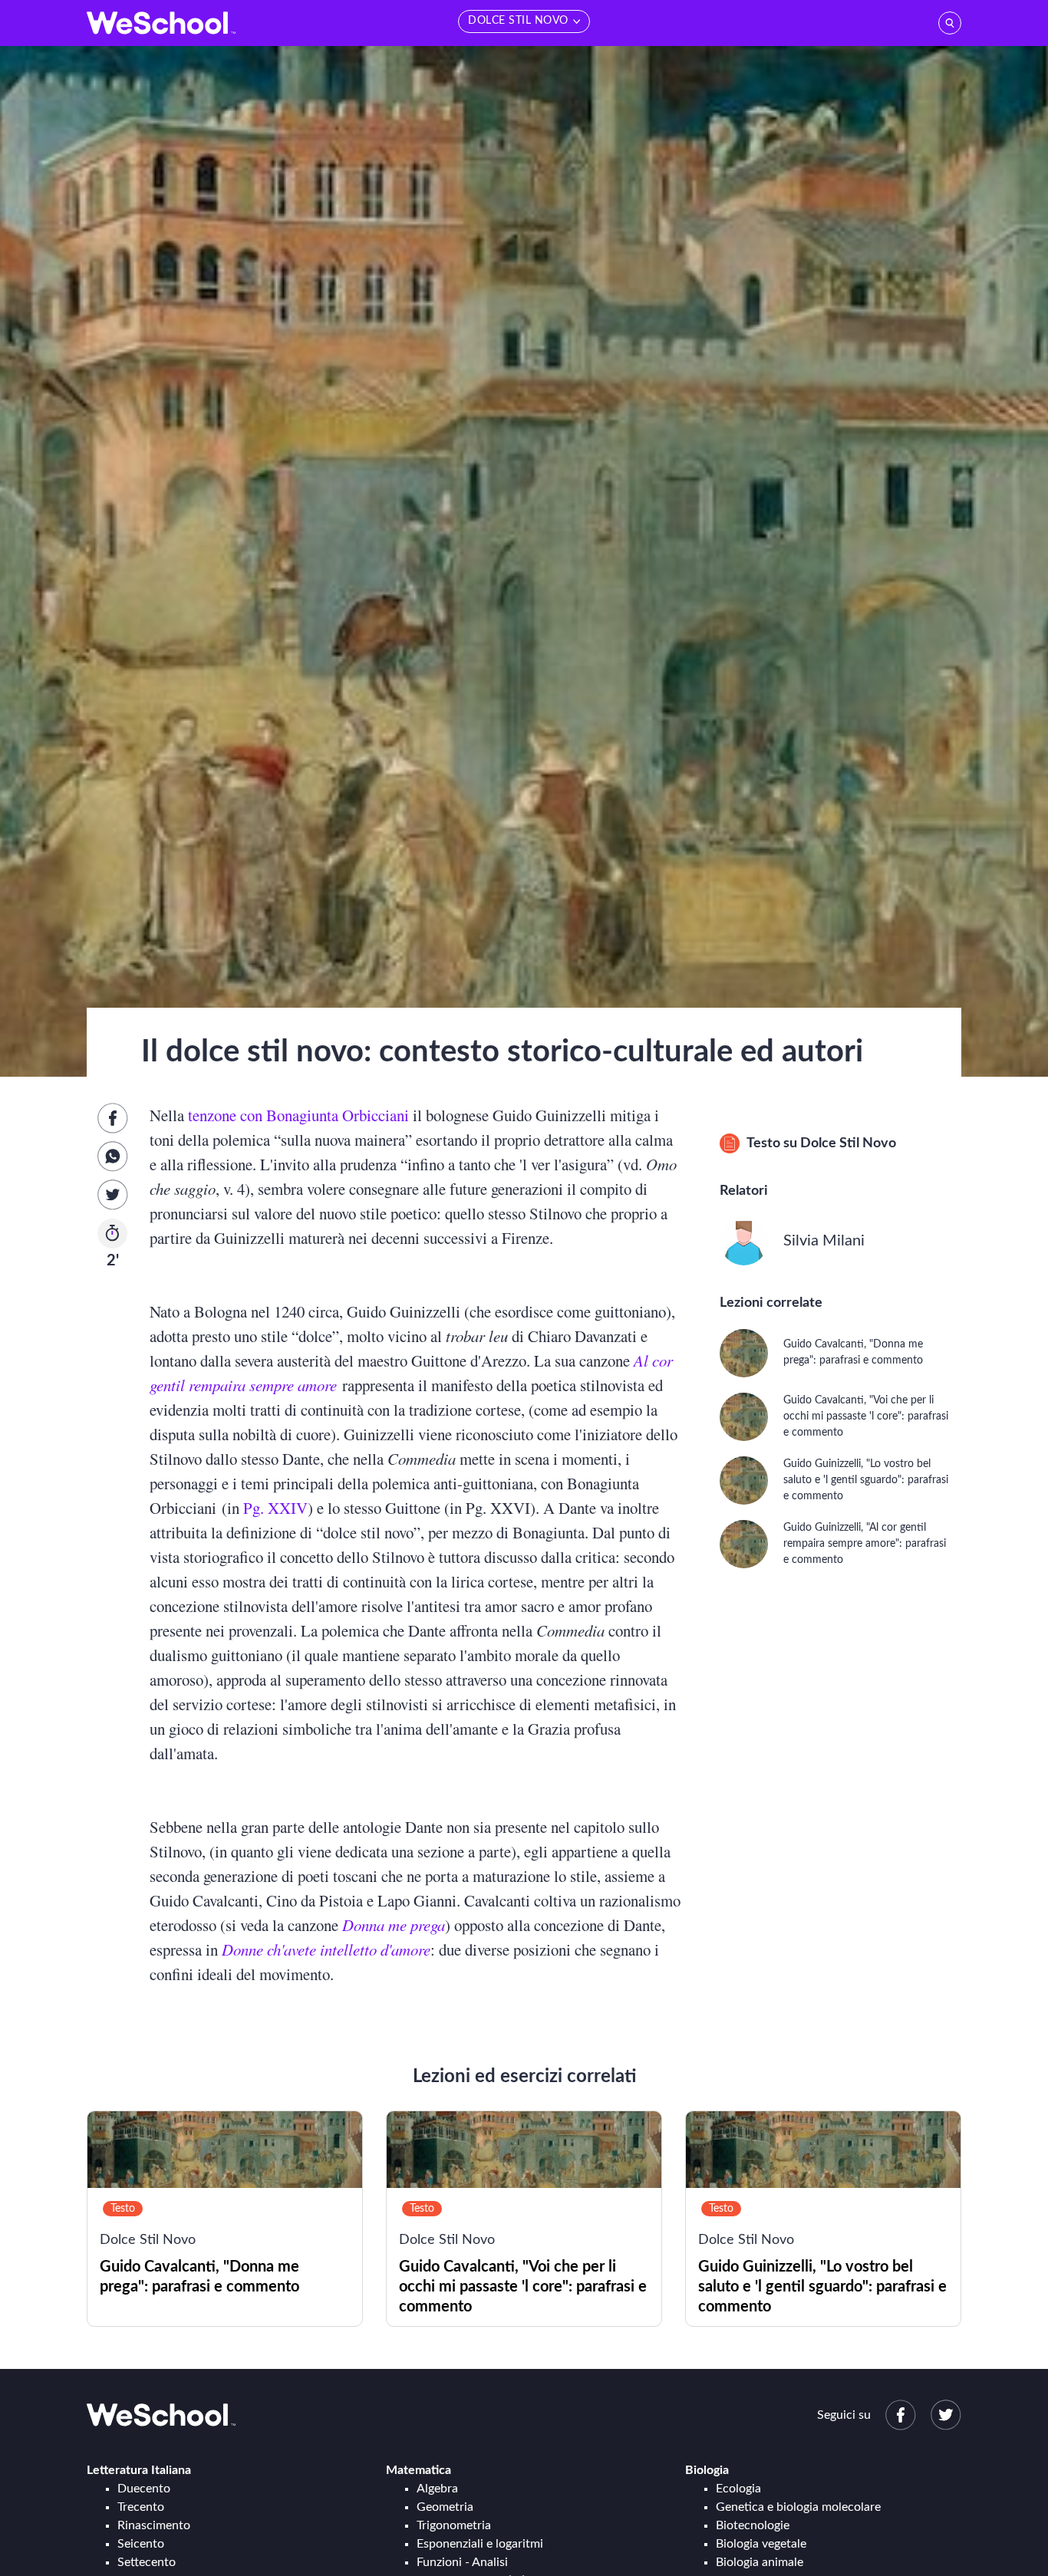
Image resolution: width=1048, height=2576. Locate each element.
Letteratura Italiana (139, 2470)
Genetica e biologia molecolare (798, 2507)
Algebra (437, 2489)
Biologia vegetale (761, 2544)
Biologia (707, 2470)
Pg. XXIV (275, 1508)
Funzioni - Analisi (462, 2562)
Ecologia (738, 2489)
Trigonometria (454, 2525)
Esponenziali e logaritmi (480, 2544)
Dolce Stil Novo (848, 1143)
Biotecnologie (753, 2525)
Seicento (141, 2544)
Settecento (147, 2562)
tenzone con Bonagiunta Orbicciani (298, 1115)
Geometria (445, 2507)
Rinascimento (154, 2525)
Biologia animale (760, 2562)
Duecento (144, 2489)
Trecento (141, 2507)
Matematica (419, 2470)
